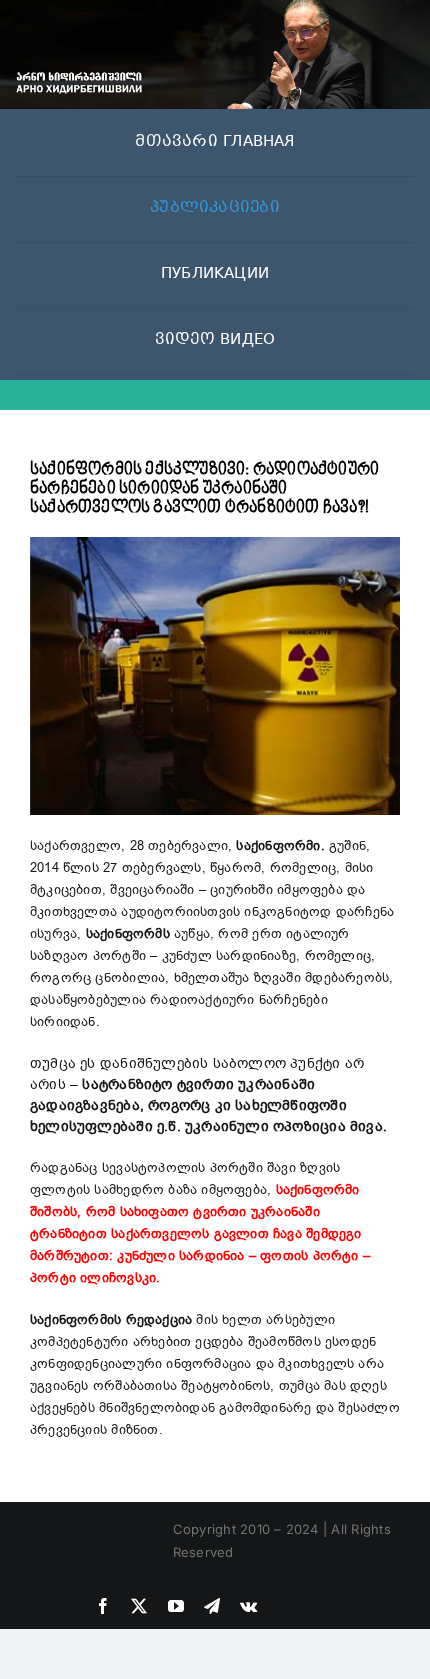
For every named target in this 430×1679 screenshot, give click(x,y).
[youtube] (176, 1606)
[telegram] (212, 1606)
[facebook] (103, 1606)
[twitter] (139, 1606)
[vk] (248, 1606)
